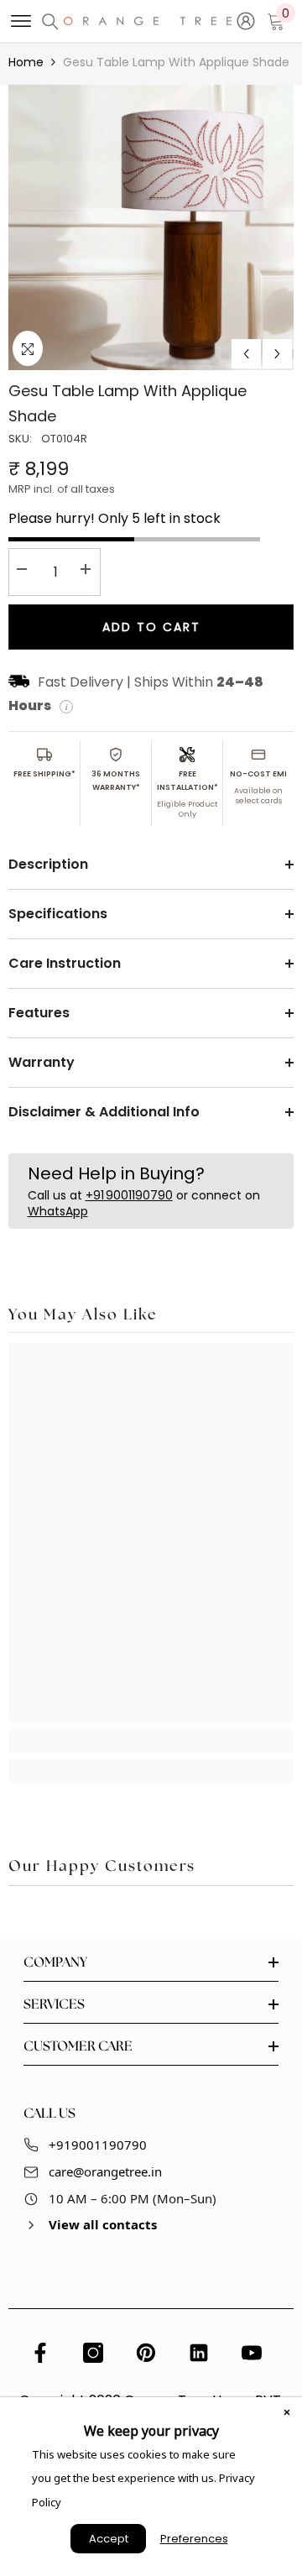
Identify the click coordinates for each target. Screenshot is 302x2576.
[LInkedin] (199, 2353)
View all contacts (103, 2224)
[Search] (50, 22)
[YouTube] (252, 2353)
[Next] (277, 354)
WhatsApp (58, 1211)
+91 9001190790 (129, 1195)
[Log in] (246, 21)
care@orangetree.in (105, 2171)
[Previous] (246, 354)
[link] (151, 1741)
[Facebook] (40, 2353)
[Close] (287, 2412)
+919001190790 (98, 2145)
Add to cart (151, 627)
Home (26, 62)
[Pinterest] (146, 2353)
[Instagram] (93, 2353)
